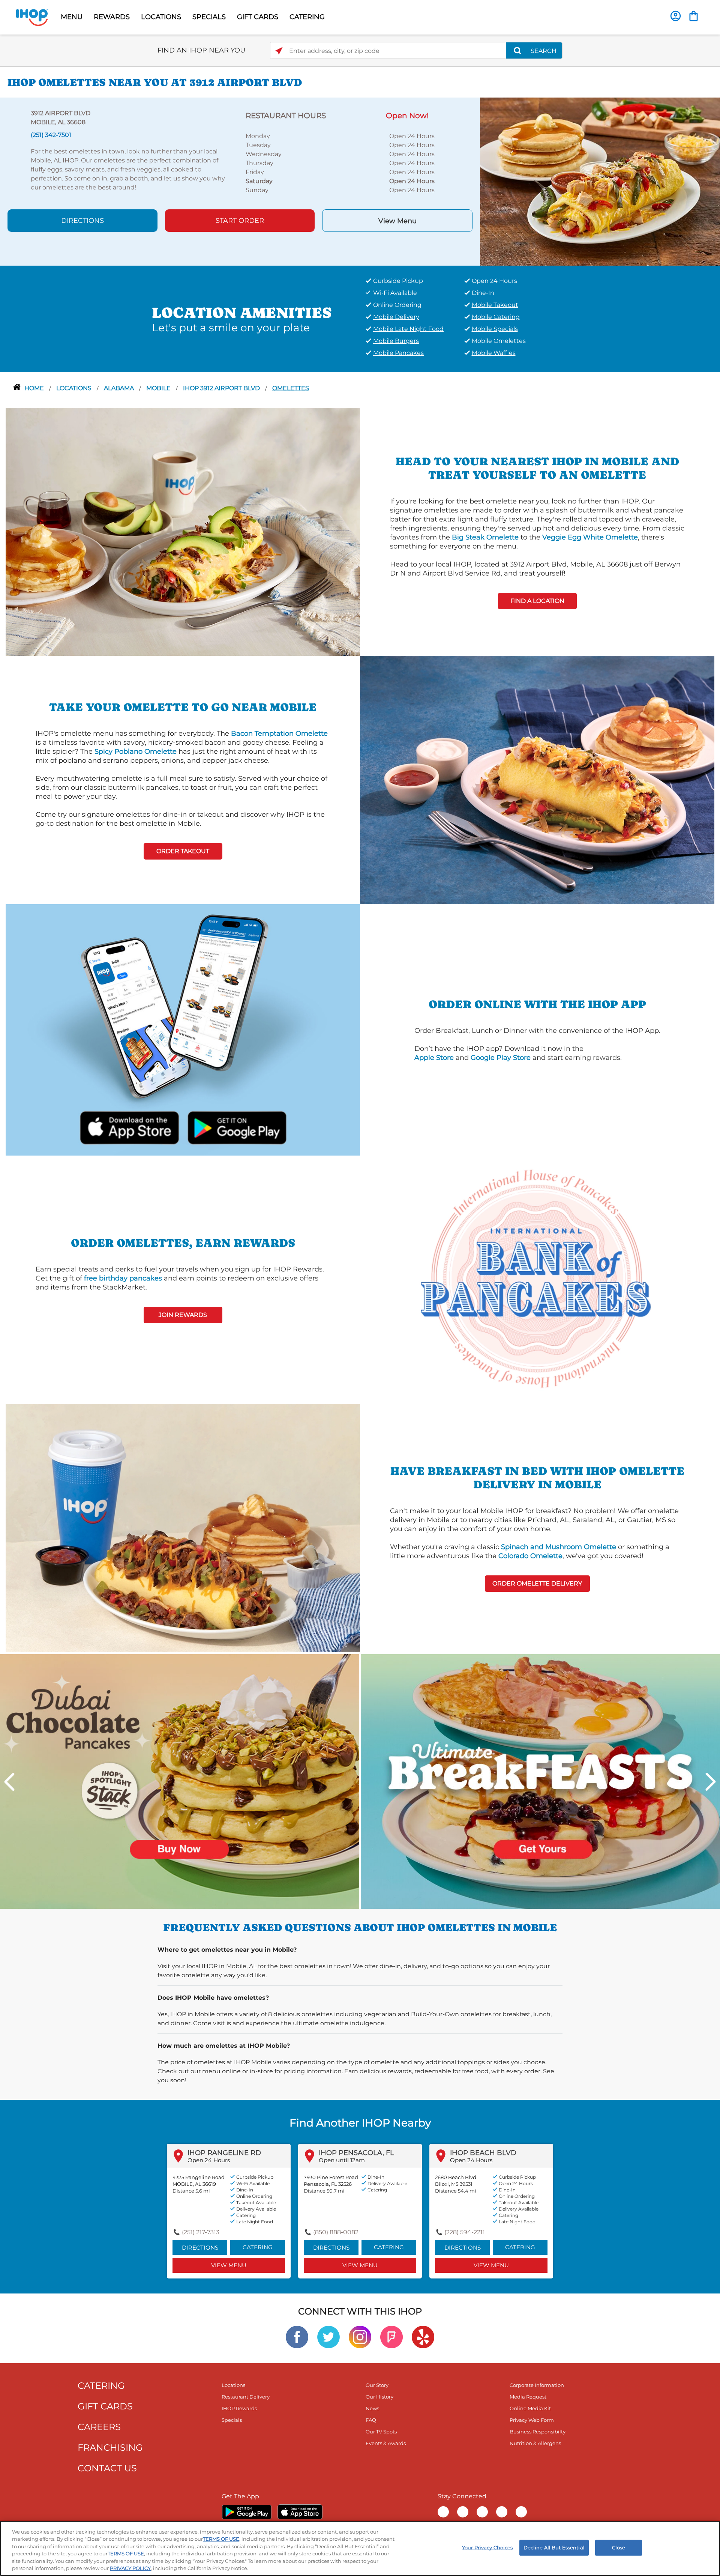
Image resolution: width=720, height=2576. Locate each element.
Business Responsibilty (538, 2432)
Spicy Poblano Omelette (136, 751)
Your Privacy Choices (487, 2547)
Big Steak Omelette (485, 537)
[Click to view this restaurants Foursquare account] (391, 2336)
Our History (379, 2397)
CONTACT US (107, 2468)
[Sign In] (676, 16)
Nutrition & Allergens (535, 2443)
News (372, 2408)
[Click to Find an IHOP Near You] (279, 51)
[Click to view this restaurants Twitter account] (328, 2336)
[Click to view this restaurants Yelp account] (423, 2336)
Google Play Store (501, 1058)
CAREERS (99, 2427)
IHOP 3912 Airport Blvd (222, 388)
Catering (258, 2247)
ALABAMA (120, 388)
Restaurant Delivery (246, 2397)
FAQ (371, 2420)
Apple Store (434, 1058)
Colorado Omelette (530, 1556)
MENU (72, 17)
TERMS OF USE (221, 2539)
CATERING (307, 17)
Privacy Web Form (532, 2420)
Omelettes (291, 388)
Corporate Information (537, 2385)
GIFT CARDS (258, 17)
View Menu (397, 221)
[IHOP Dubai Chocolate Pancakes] (180, 1781)
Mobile (159, 388)
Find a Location (537, 601)
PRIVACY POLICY (130, 2568)
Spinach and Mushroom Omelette (559, 1547)
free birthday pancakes (123, 1278)
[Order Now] (694, 16)
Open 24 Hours (209, 2160)
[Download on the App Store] (130, 1126)
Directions (82, 221)
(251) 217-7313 (201, 2232)
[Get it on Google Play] (236, 1126)
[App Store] (300, 2512)
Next (711, 1782)
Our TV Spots (381, 2432)
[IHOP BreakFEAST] (540, 1781)
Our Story (377, 2385)
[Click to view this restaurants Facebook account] (297, 2336)
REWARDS (112, 17)
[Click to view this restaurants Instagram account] (360, 2336)
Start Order (240, 221)
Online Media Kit (530, 2408)
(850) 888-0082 (336, 2232)
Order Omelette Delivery (537, 1583)
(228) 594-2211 (465, 2232)
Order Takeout (183, 851)
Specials (232, 2420)
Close (619, 2547)
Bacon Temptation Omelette (279, 733)
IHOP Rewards (239, 2408)
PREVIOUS (9, 1782)
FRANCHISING (110, 2448)
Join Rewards (183, 1315)
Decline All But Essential (554, 2547)
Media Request (528, 2397)
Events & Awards (386, 2443)
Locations (75, 388)
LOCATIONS (161, 17)
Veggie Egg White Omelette (590, 537)
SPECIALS (209, 17)
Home (35, 388)
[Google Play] (247, 2512)
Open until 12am (342, 2160)
